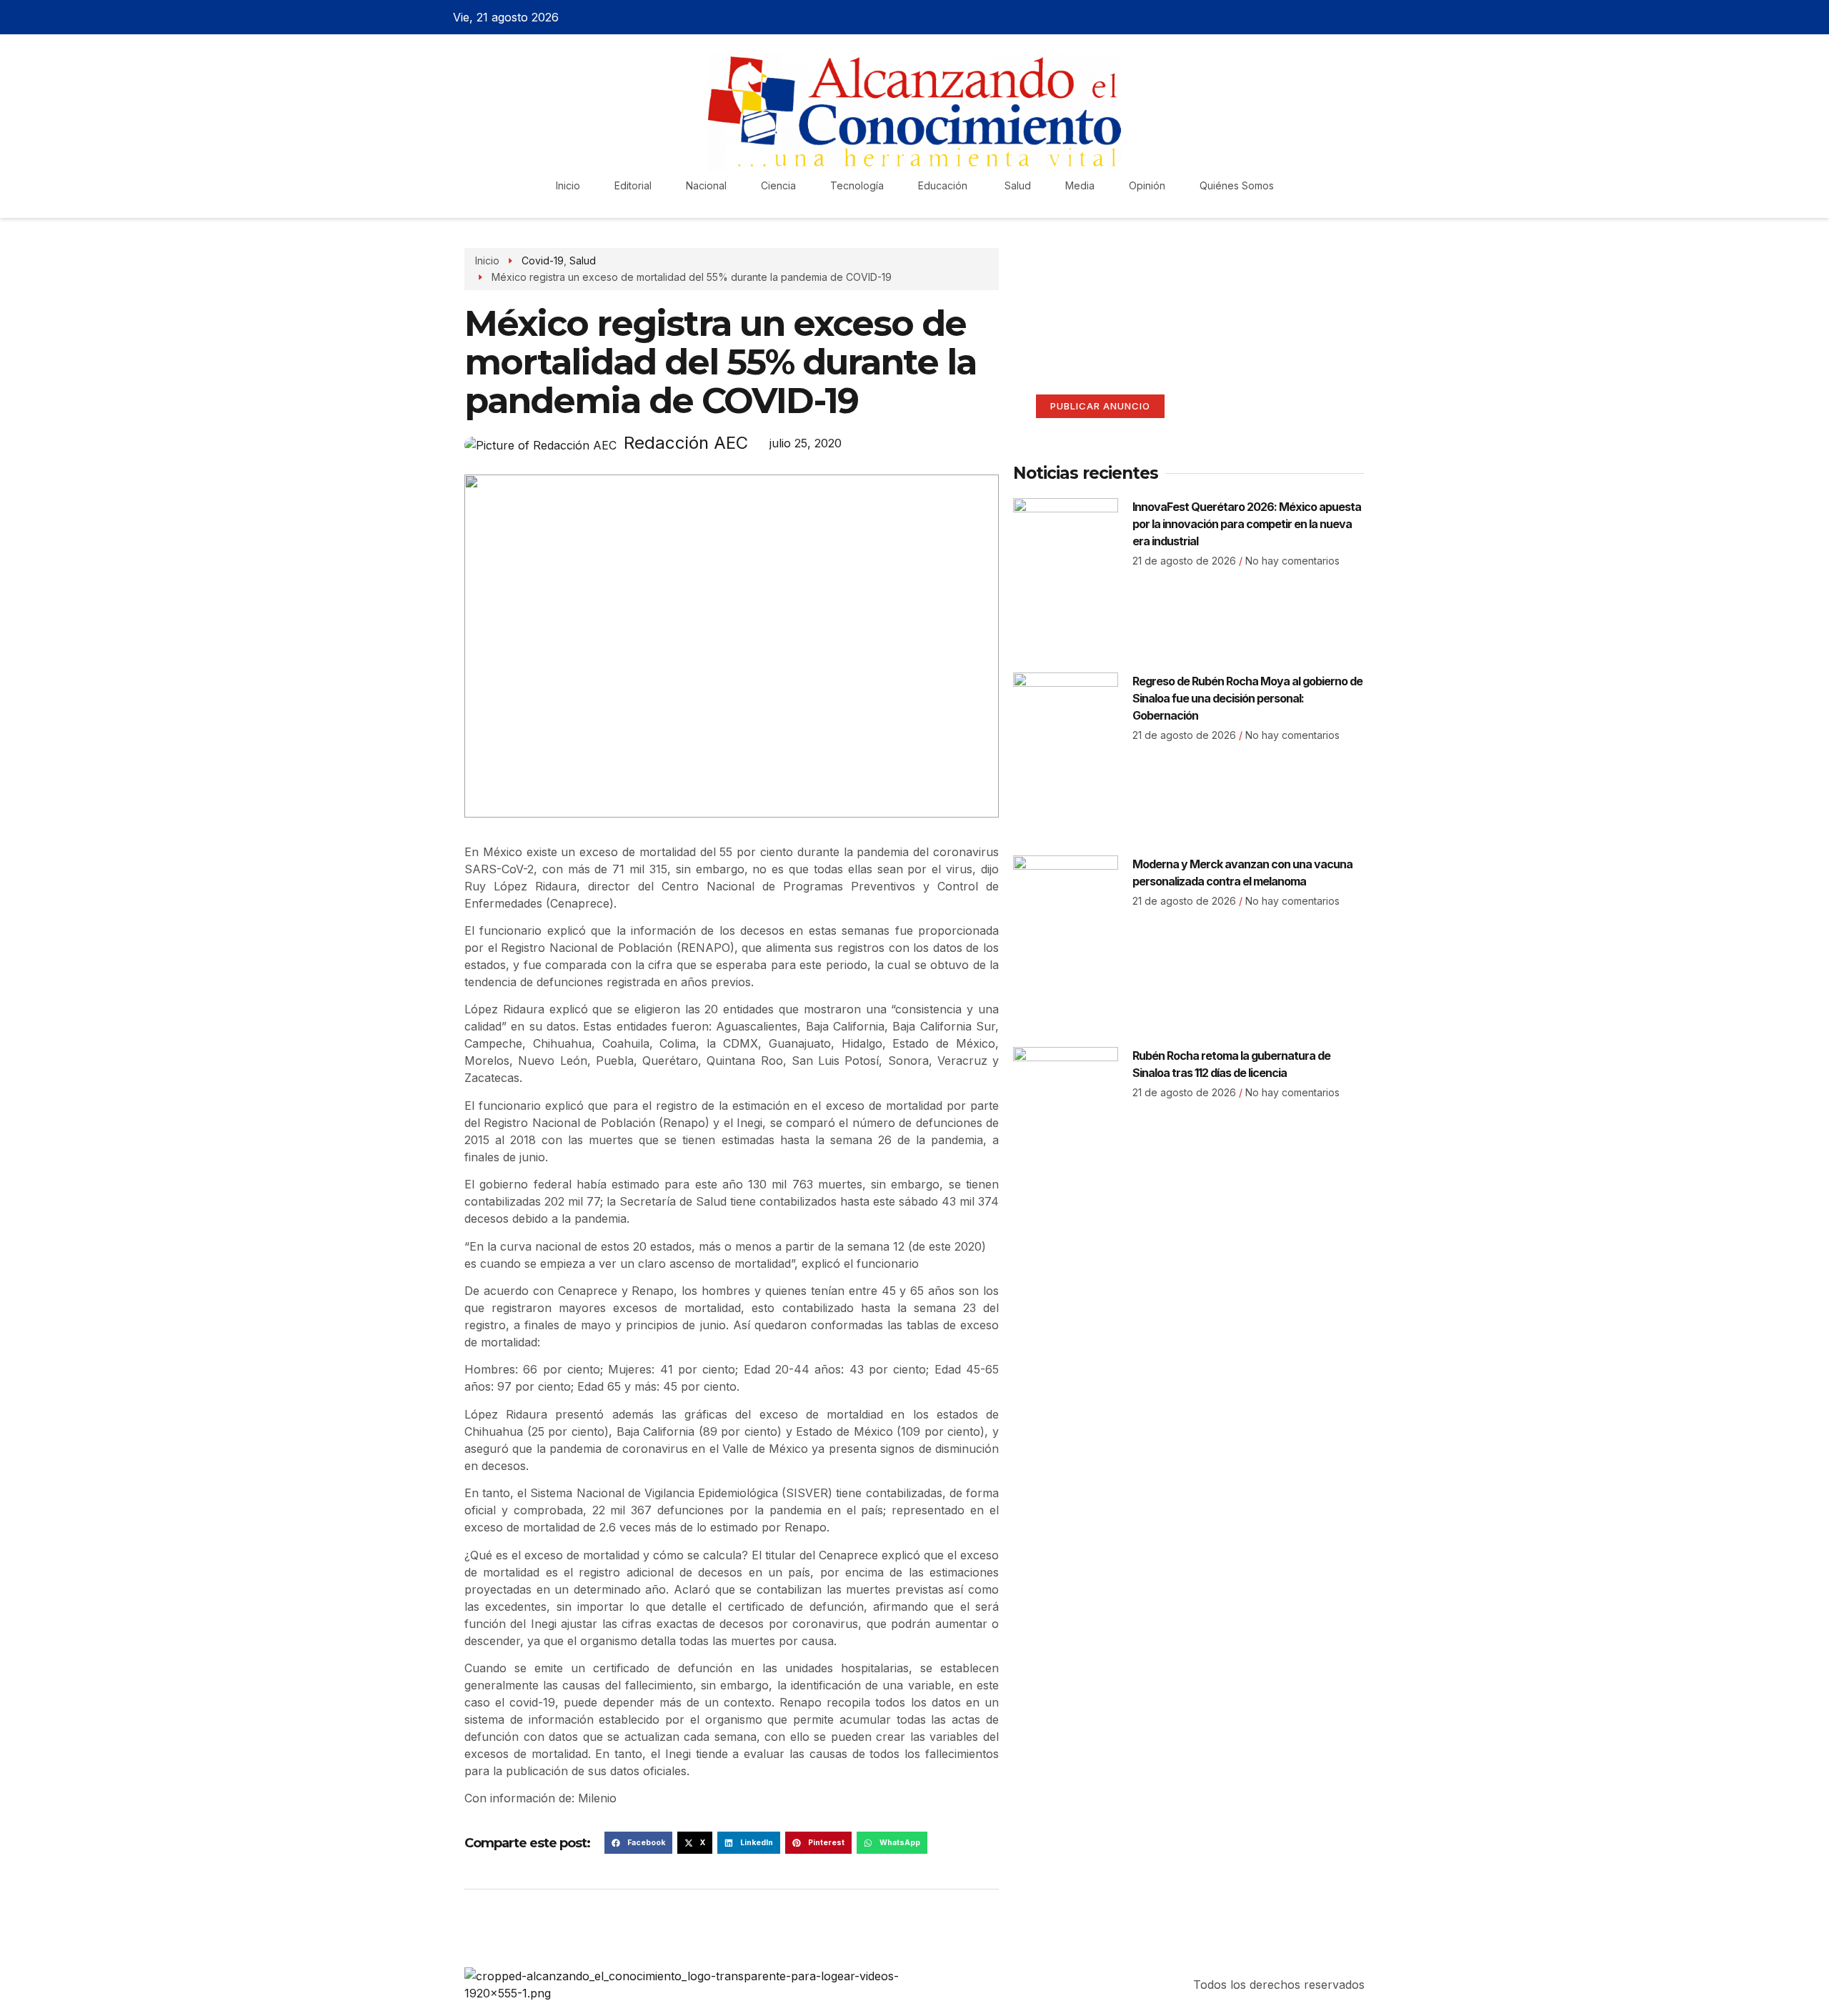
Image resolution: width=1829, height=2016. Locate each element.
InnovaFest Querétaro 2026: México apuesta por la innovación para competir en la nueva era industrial (1247, 524)
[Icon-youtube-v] (1381, 17)
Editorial (633, 185)
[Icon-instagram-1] (1356, 17)
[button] (638, 1843)
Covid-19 (543, 260)
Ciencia (778, 185)
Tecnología (857, 185)
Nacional (706, 185)
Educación (944, 185)
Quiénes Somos (1237, 185)
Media (1080, 185)
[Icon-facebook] (1306, 17)
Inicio (568, 185)
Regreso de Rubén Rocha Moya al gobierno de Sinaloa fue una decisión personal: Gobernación (1247, 698)
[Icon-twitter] (1331, 17)
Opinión (1147, 185)
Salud (1018, 185)
